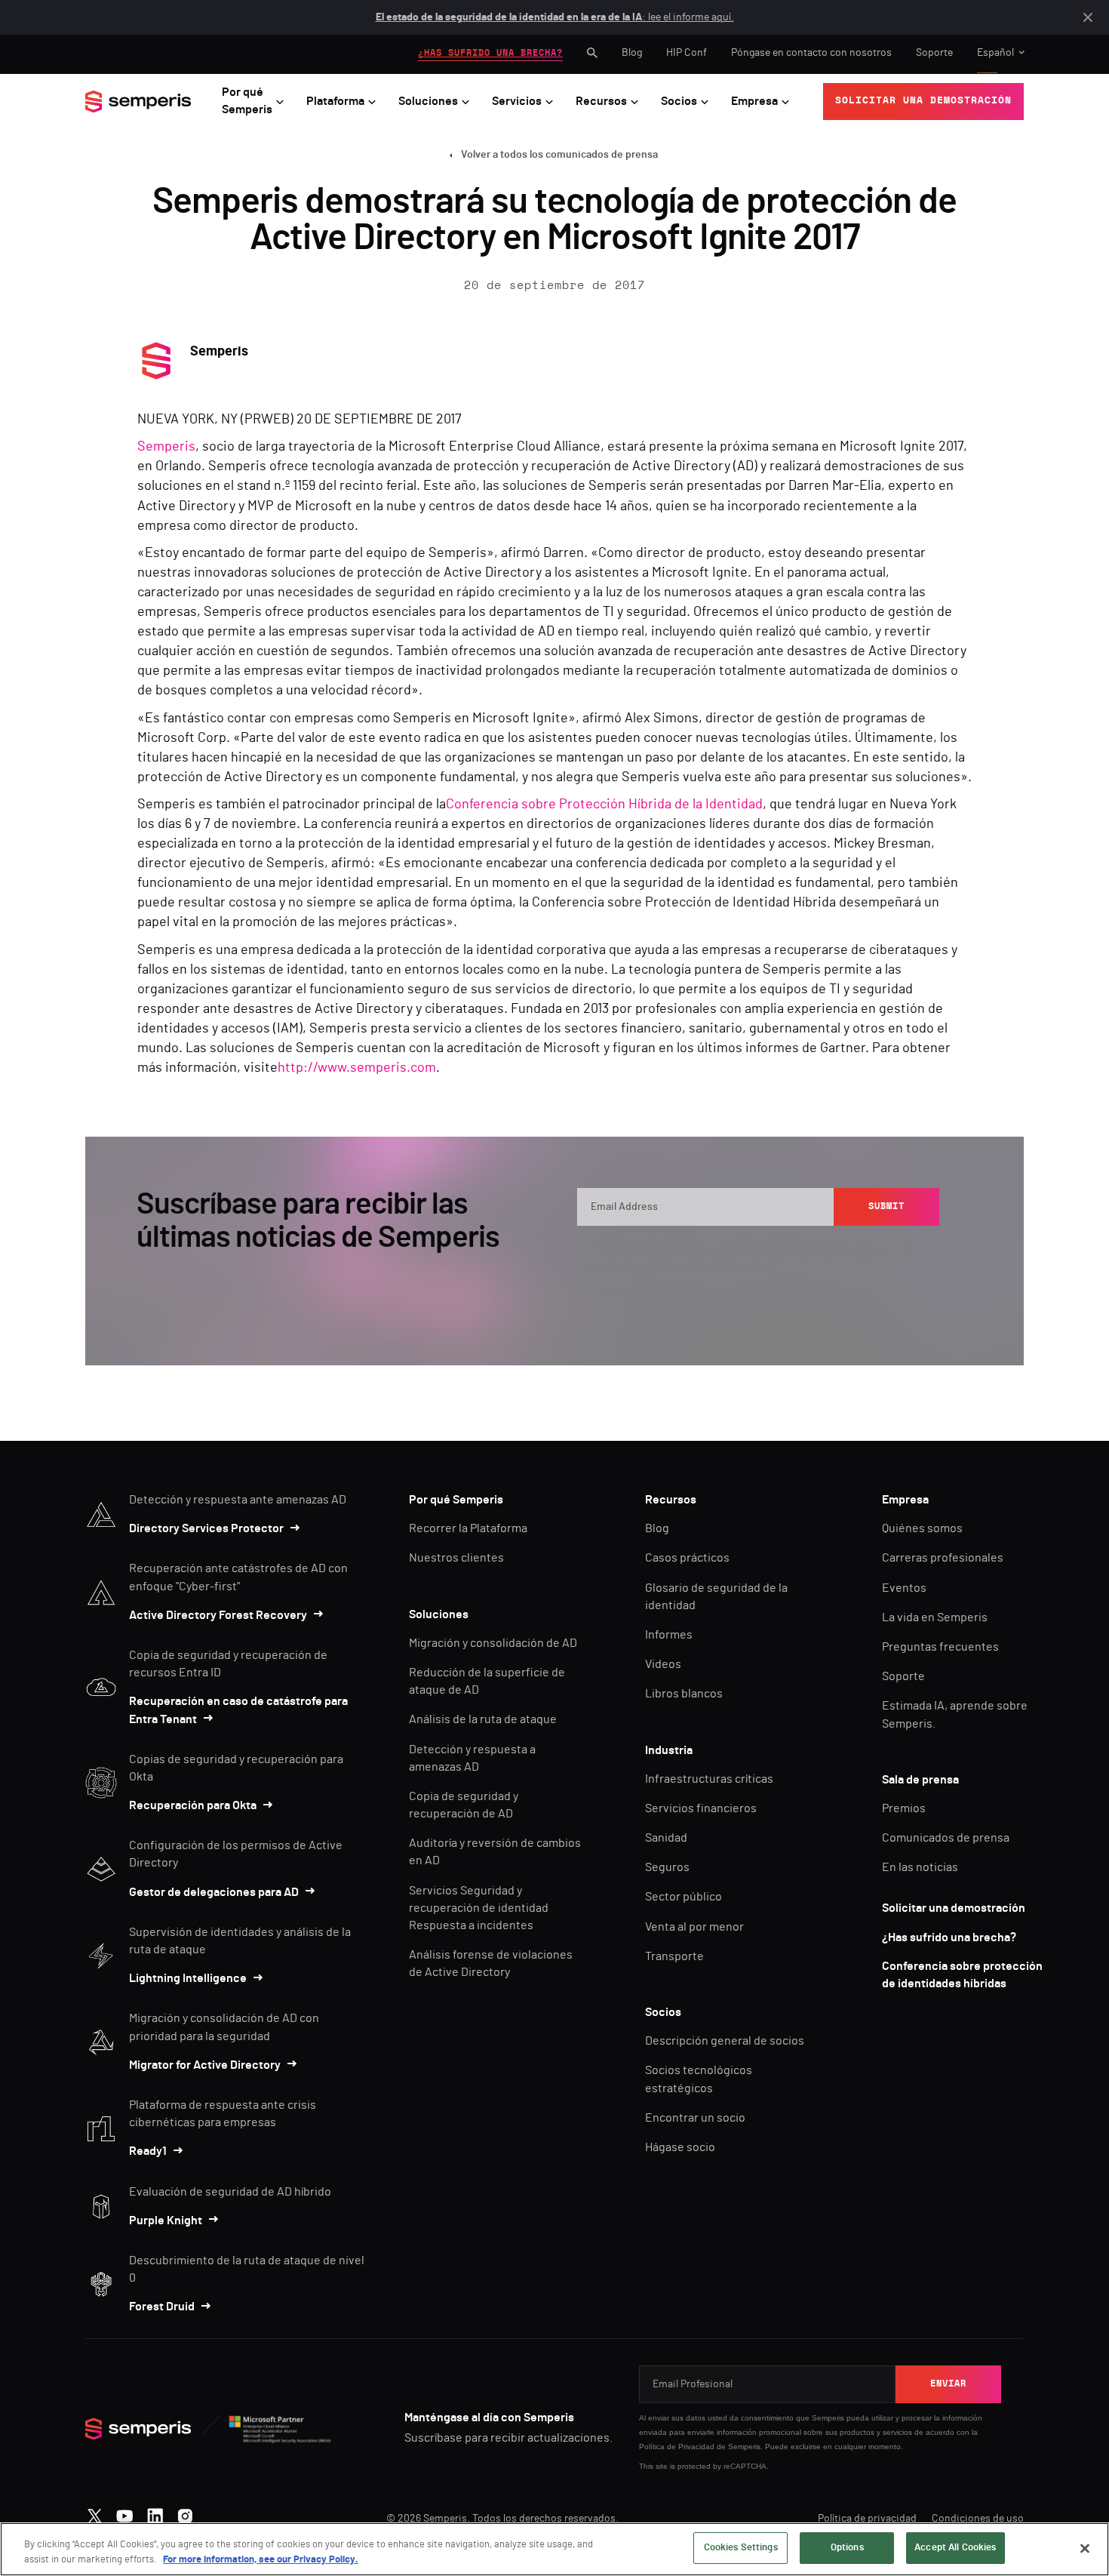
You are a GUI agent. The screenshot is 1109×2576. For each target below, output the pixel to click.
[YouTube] (125, 2513)
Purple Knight (166, 2221)
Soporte (934, 53)
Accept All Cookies (955, 2548)
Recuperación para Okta (193, 1805)
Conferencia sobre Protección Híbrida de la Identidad (604, 805)
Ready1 (148, 2151)
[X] (95, 2513)
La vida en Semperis (935, 1617)
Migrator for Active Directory (205, 2065)
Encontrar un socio (695, 2118)
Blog (632, 53)
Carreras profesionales (943, 1558)
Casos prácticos (687, 1558)
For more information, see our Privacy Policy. (261, 2560)
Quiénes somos (922, 1528)
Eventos (904, 1588)
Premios (904, 1808)
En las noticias (920, 1867)
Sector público (684, 1897)
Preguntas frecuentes (940, 1647)
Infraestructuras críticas (709, 1779)
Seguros (667, 1867)
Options (847, 2548)
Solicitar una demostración (954, 1908)
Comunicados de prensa (946, 1838)
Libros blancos (684, 1694)
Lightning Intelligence (188, 1978)
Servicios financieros (701, 1808)
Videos (663, 1664)
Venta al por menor (694, 1927)
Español (995, 53)
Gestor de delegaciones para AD (214, 1892)
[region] (554, 2549)
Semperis (166, 447)
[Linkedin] (155, 2513)
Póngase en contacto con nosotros (811, 53)
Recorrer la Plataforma (468, 1528)
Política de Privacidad (677, 2447)
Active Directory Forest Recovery (218, 1615)
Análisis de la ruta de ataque (483, 1719)
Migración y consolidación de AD (493, 1643)
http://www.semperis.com (357, 1068)
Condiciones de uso (978, 2519)
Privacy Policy (871, 1255)
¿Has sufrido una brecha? (949, 1937)
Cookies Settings (741, 2548)
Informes (669, 1635)
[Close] (1085, 2548)
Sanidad (666, 1838)
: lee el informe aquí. (555, 17)
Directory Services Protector (206, 1528)
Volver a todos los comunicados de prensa (559, 155)
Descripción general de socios (725, 2041)
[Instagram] (185, 2513)
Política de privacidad (867, 2519)
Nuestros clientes (456, 1558)
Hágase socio (680, 2147)
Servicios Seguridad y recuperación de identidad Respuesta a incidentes (479, 1908)
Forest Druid (162, 2307)
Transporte (674, 1956)
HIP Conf (687, 53)
